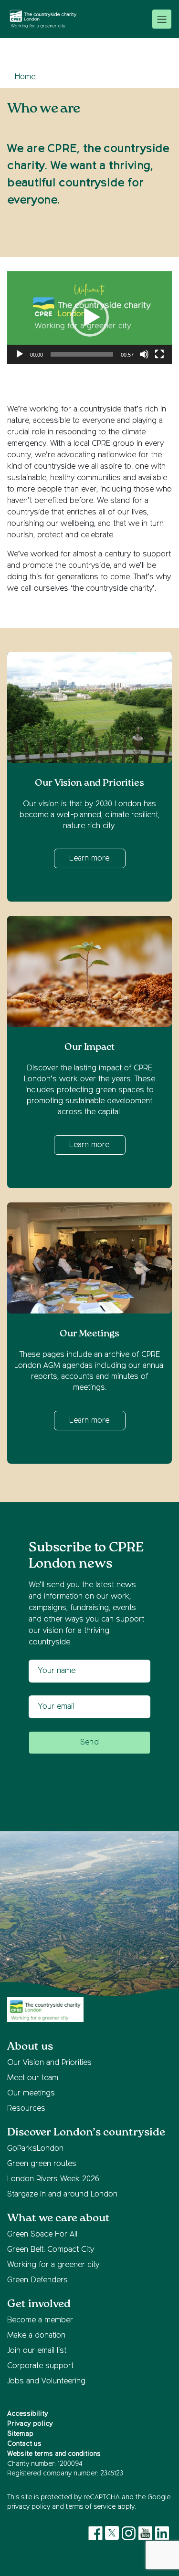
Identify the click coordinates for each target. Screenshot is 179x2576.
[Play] (20, 354)
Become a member (40, 2320)
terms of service (91, 2507)
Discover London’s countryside (86, 2132)
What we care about (58, 2218)
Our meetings (31, 2094)
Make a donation (36, 2336)
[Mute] (144, 354)
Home (25, 77)
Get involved (39, 2304)
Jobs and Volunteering (46, 2381)
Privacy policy (30, 2424)
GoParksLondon (35, 2149)
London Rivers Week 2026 (53, 2179)
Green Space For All (42, 2235)
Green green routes (42, 2164)
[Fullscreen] (159, 354)
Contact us (24, 2444)
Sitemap (20, 2434)
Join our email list (37, 2351)
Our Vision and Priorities (49, 2063)
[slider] (82, 354)
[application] (89, 318)
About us (30, 2047)
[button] (90, 318)
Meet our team (33, 2078)
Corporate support (40, 2366)
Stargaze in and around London (62, 2195)
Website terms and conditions (54, 2454)
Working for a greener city (53, 2265)
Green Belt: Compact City (51, 2250)
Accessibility (28, 2414)
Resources (26, 2109)
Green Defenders (37, 2280)
